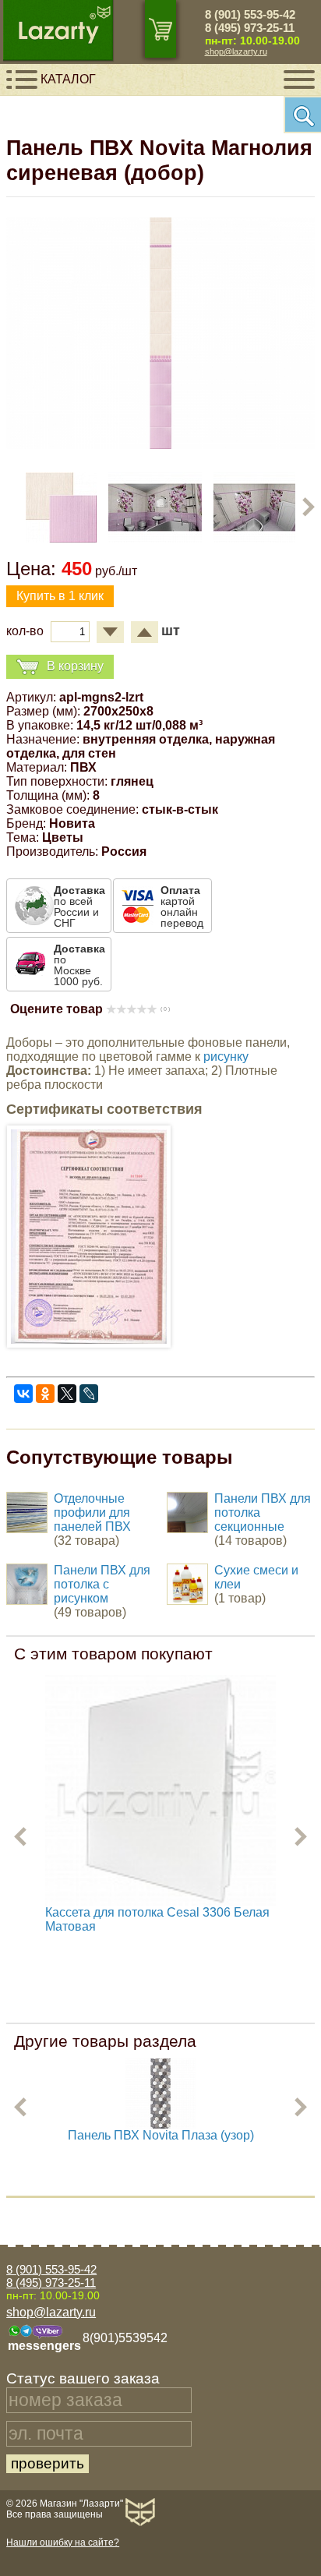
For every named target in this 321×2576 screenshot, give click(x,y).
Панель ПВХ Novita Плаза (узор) (161, 2135)
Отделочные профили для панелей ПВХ (92, 1512)
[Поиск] (302, 115)
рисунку (226, 1057)
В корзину (75, 665)
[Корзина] (160, 29)
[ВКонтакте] (23, 1394)
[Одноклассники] (45, 1394)
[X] (67, 1394)
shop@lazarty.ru (236, 51)
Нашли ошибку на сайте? (63, 2542)
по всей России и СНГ (79, 906)
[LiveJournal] (89, 1394)
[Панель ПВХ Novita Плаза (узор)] (160, 2124)
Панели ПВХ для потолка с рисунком (102, 1584)
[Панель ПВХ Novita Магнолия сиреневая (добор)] (160, 445)
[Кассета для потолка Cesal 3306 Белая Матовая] (160, 1790)
